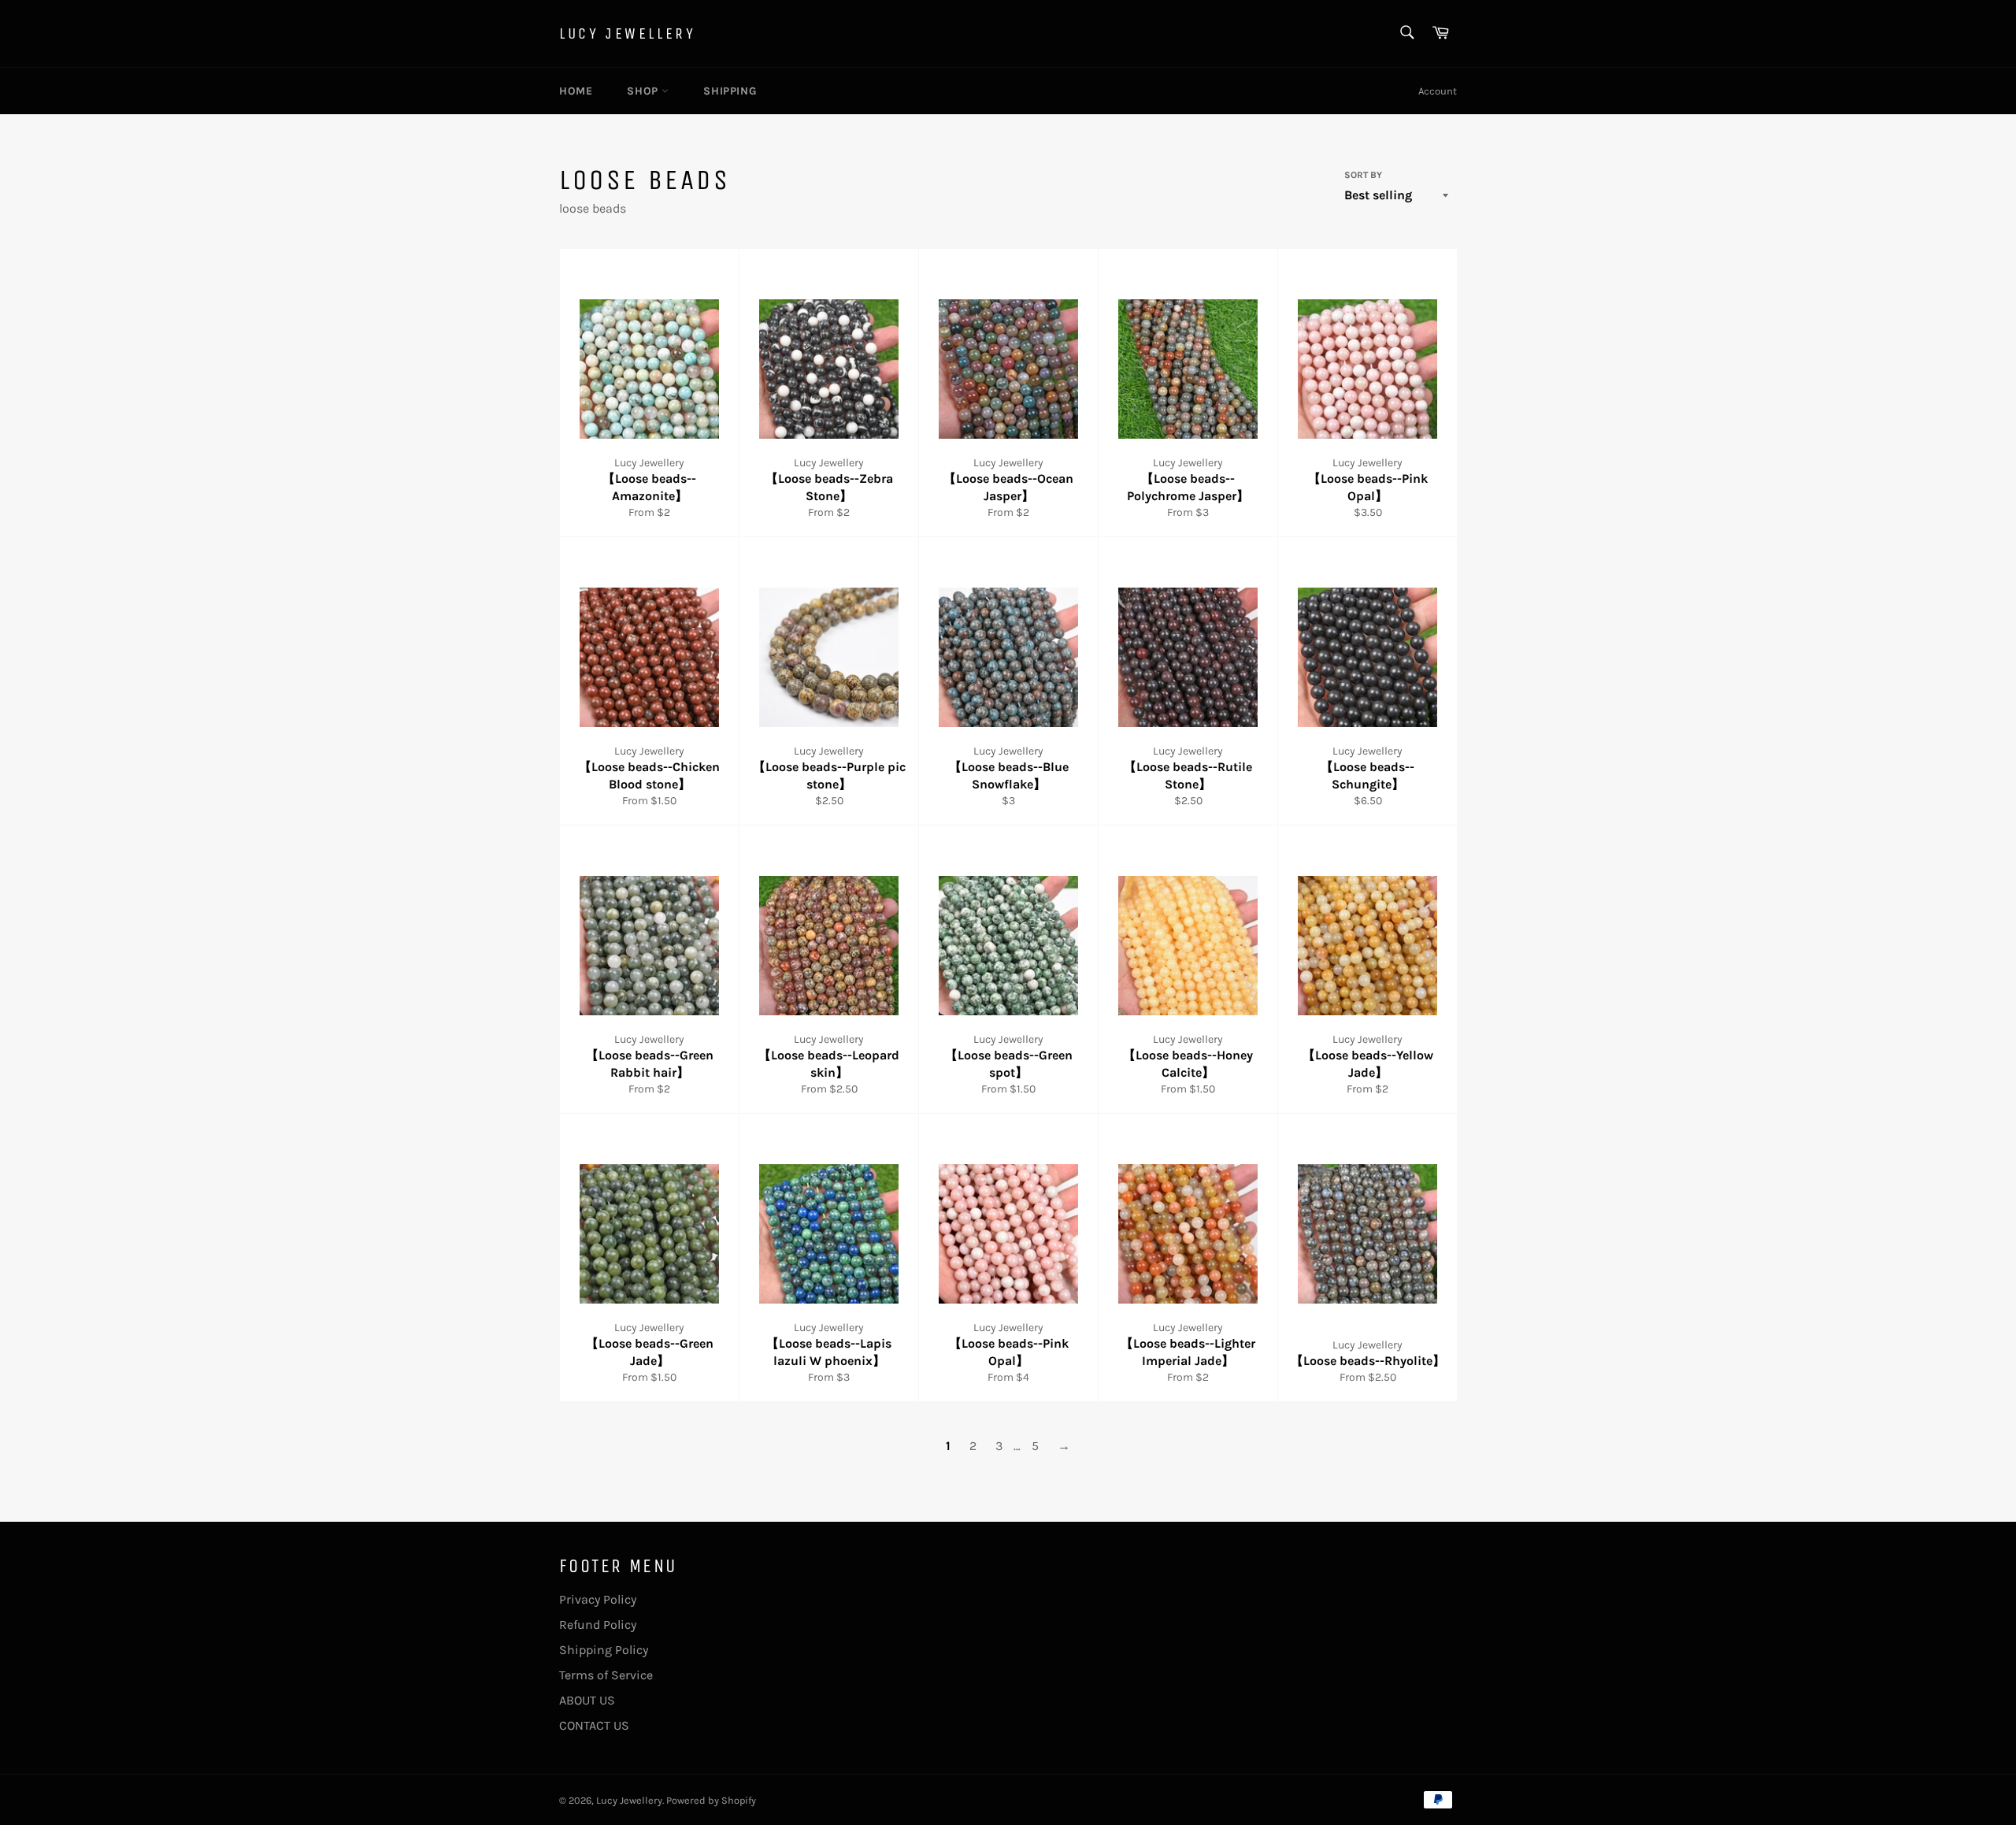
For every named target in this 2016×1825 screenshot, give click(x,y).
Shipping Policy (604, 1650)
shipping (730, 91)
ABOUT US (587, 1700)
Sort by (1363, 175)
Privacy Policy (598, 1599)
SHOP (644, 91)
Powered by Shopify (711, 1800)
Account (1438, 91)
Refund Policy (598, 1625)
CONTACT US (594, 1725)
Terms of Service (606, 1675)
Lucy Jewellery (627, 33)
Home (576, 91)
